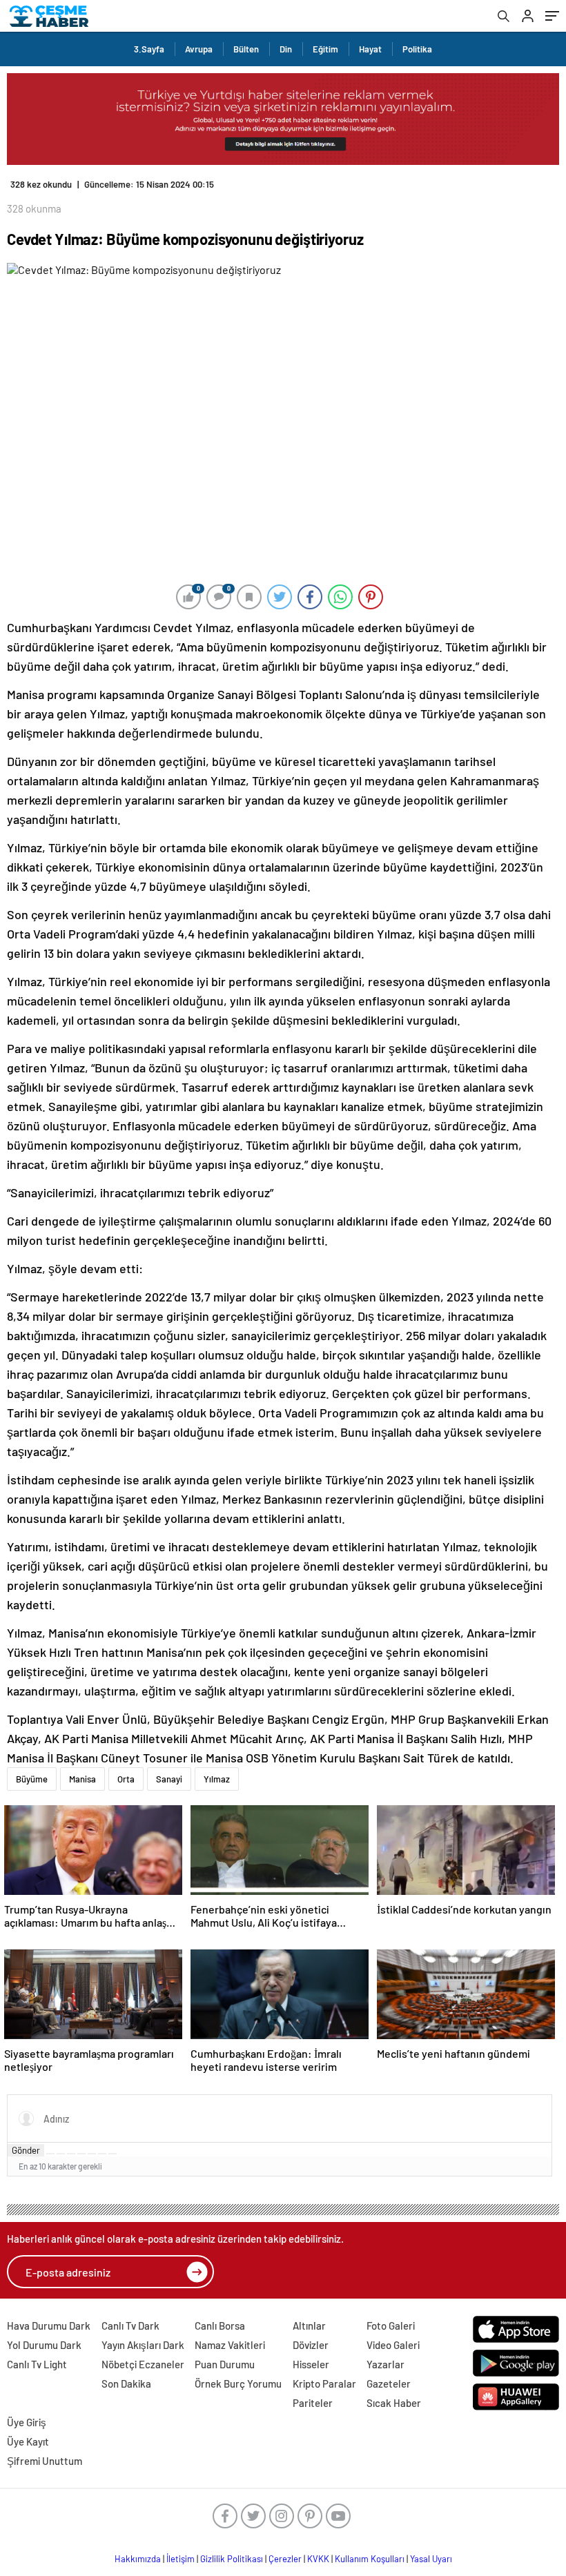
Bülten (246, 49)
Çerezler (285, 2559)
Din (286, 49)
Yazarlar (386, 2364)
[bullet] (92, 2154)
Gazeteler (389, 2383)
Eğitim (325, 49)
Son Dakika (126, 2383)
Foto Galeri (391, 2326)
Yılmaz (217, 1779)
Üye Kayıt (28, 2441)
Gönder (26, 2150)
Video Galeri (393, 2345)
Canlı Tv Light (37, 2364)
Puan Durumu (225, 2364)
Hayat (370, 49)
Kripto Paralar (324, 2383)
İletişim (180, 2559)
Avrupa (199, 49)
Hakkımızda (138, 2559)
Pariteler (313, 2403)
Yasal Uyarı (431, 2559)
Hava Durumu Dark (49, 2326)
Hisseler (311, 2364)
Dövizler (311, 2345)
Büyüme (32, 1779)
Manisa (82, 1779)
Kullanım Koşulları (370, 2559)
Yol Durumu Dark (44, 2345)
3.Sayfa (149, 49)
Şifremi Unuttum (45, 2461)
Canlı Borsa (220, 2326)
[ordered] (81, 2154)
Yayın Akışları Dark (143, 2345)
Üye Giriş (27, 2422)
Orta (126, 1779)
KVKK (318, 2559)
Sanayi (169, 1779)
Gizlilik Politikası (232, 2559)
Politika (417, 49)
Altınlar (309, 2326)
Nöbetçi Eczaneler (143, 2364)
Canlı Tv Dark (130, 2326)
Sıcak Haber (394, 2403)
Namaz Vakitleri (230, 2345)
